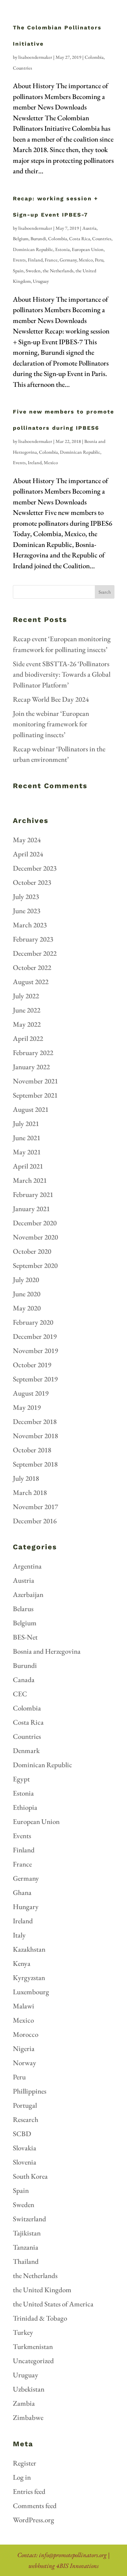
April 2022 (28, 1038)
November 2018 (35, 1436)
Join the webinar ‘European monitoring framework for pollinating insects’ (51, 724)
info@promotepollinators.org (73, 2555)
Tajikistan (27, 2233)
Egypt (21, 1779)
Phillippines (30, 2091)
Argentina (27, 1566)
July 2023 (26, 896)
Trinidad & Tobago (40, 2318)
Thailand (26, 2261)
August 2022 (31, 982)
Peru (99, 260)
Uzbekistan (29, 2389)
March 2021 (30, 1180)
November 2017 (35, 1507)
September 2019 (35, 1379)
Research (26, 2119)
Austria (89, 228)
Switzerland (29, 2219)
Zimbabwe (28, 2417)
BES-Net (25, 1637)
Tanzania (26, 2247)
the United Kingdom (42, 2290)
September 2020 (35, 1265)
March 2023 (30, 925)
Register (25, 2463)
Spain (18, 271)
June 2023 (27, 911)
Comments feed (35, 2506)
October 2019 (32, 1365)
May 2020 (27, 1308)
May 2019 (27, 1407)
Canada (24, 1680)
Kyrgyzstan (29, 1978)
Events (19, 260)
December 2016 (35, 1521)
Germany (68, 260)
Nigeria (24, 2048)
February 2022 (33, 1053)
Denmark (26, 1750)
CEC (20, 1694)
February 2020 (33, 1322)
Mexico (86, 260)
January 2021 (31, 1209)
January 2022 (31, 1067)
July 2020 (26, 1280)
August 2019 (31, 1393)
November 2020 (35, 1237)
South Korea (30, 2176)
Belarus (23, 1609)
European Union (88, 249)
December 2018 (35, 1421)
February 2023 (33, 939)
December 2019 (35, 1336)
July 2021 (26, 1123)
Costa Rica (80, 239)
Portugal (25, 2105)
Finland (35, 260)
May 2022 (27, 1024)
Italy (19, 1935)
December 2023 (35, 868)
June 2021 (27, 1138)
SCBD (22, 2134)
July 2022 (26, 996)
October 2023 (32, 882)
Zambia (24, 2403)
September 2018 (35, 1464)
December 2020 (35, 1223)
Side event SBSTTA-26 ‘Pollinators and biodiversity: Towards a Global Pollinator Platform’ (62, 674)
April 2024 (28, 854)
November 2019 (35, 1350)
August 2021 (31, 1109)
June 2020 (27, 1294)
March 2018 (30, 1492)
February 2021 (33, 1194)
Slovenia (25, 2162)
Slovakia (25, 2148)
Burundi (38, 239)
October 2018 (32, 1450)
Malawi (24, 2006)
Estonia (62, 249)
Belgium (21, 239)
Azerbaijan (28, 1594)
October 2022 (32, 967)
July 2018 (26, 1478)
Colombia (94, 57)
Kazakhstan (29, 1949)
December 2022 (35, 953)
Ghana (22, 1892)
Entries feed (29, 2491)
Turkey (23, 2332)
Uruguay (41, 281)
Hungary (26, 1907)
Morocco (26, 2034)
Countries (23, 68)
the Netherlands (58, 271)
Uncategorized (33, 2361)
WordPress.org (34, 2520)
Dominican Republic (33, 249)
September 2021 (35, 1095)
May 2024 (27, 840)
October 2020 (32, 1251)
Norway (25, 2063)
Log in (22, 2477)
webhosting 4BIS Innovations (63, 2566)
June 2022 (27, 1010)
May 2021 (27, 1152)
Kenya (22, 1963)
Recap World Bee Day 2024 (51, 699)
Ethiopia (25, 1807)
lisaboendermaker (35, 57)
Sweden (33, 271)
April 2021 (28, 1166)
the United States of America (53, 2304)
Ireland (35, 462)
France (51, 260)
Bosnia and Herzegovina (47, 1651)
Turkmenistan (33, 2346)
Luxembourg (31, 1992)
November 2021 (35, 1081)
